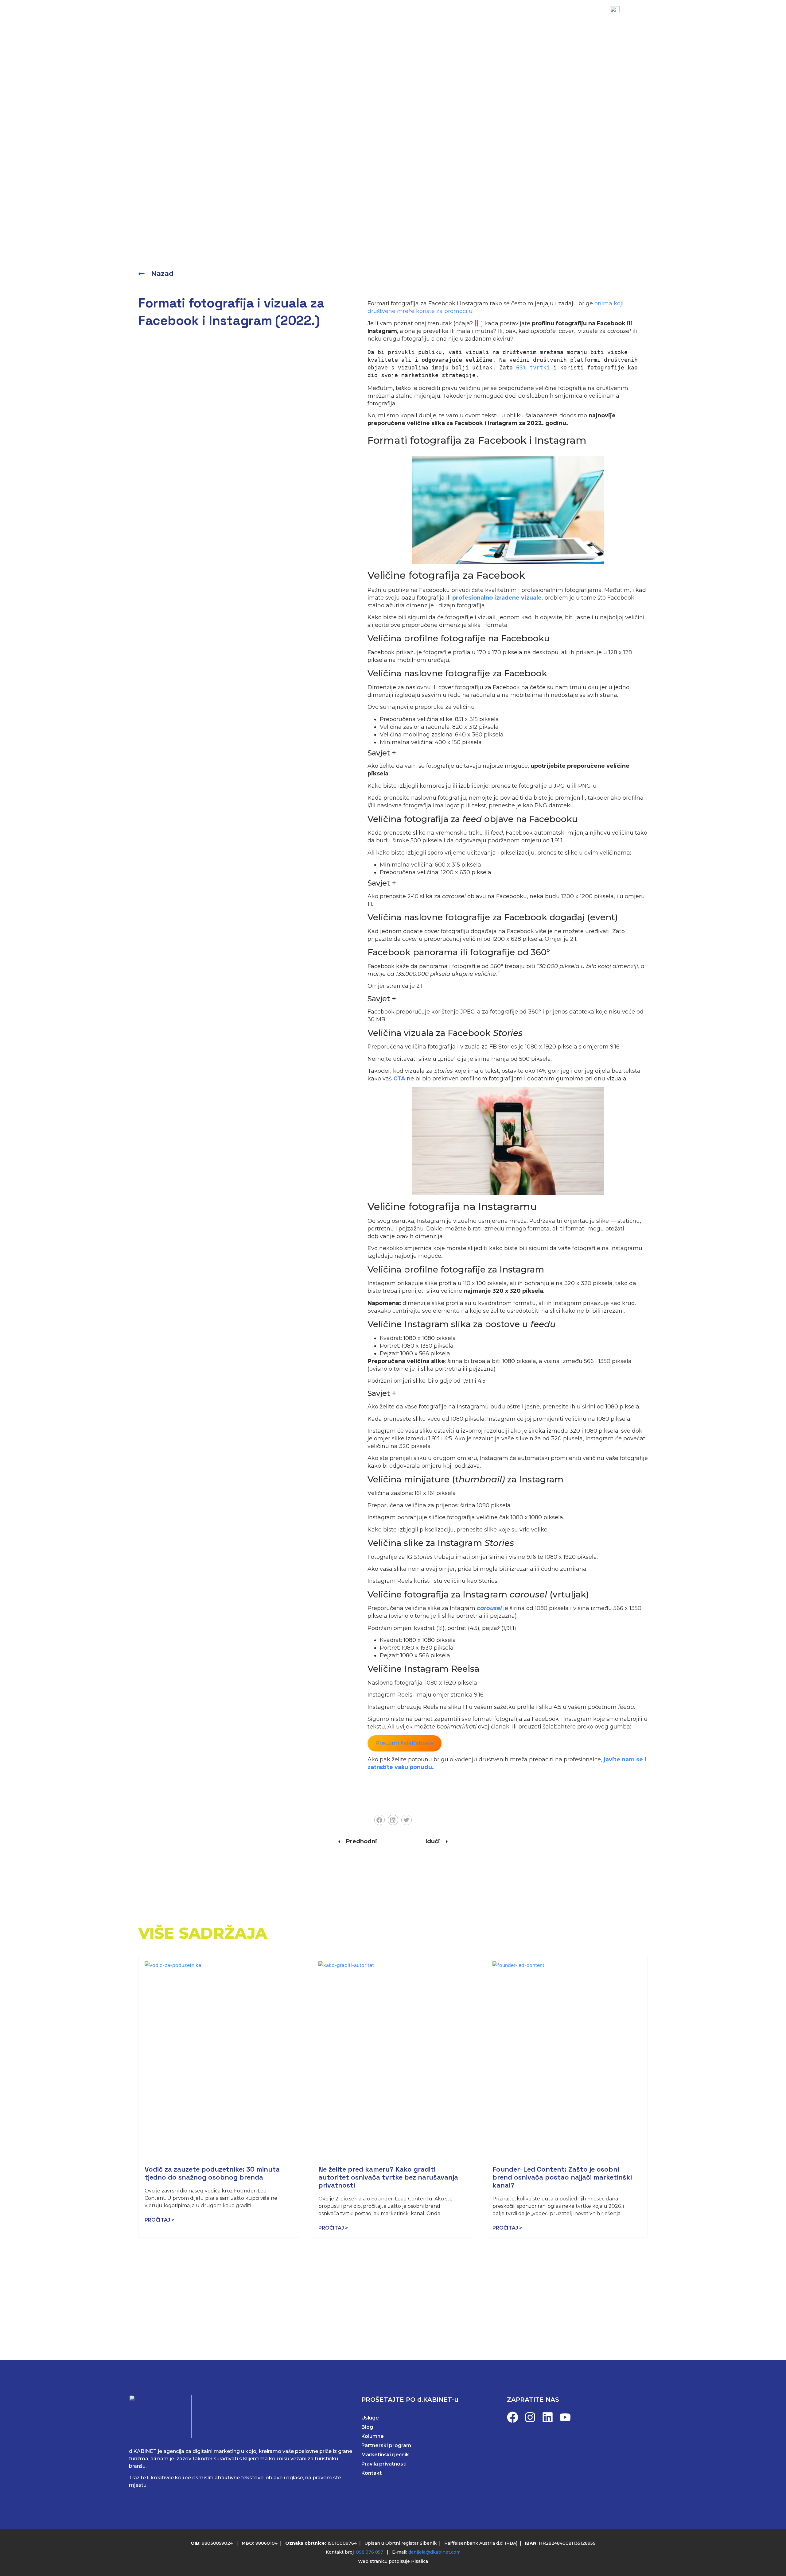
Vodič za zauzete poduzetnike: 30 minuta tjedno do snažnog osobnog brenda (212, 2173)
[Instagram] (530, 2417)
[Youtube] (565, 2417)
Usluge (313, 19)
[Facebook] (513, 2417)
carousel (489, 1608)
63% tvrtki (533, 367)
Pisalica (420, 2561)
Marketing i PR (266, 19)
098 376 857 (370, 2552)
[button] (379, 1820)
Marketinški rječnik (385, 2455)
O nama (425, 19)
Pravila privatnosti (384, 2464)
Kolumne (373, 2436)
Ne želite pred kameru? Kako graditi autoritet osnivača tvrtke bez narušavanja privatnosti (388, 2177)
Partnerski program (386, 2445)
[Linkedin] (548, 2417)
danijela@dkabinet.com (434, 2552)
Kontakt (464, 19)
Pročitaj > (160, 2220)
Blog (391, 19)
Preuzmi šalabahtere (405, 1743)
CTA (399, 1079)
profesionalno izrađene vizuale (497, 598)
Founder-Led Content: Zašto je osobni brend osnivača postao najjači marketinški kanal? (562, 2177)
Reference (353, 19)
